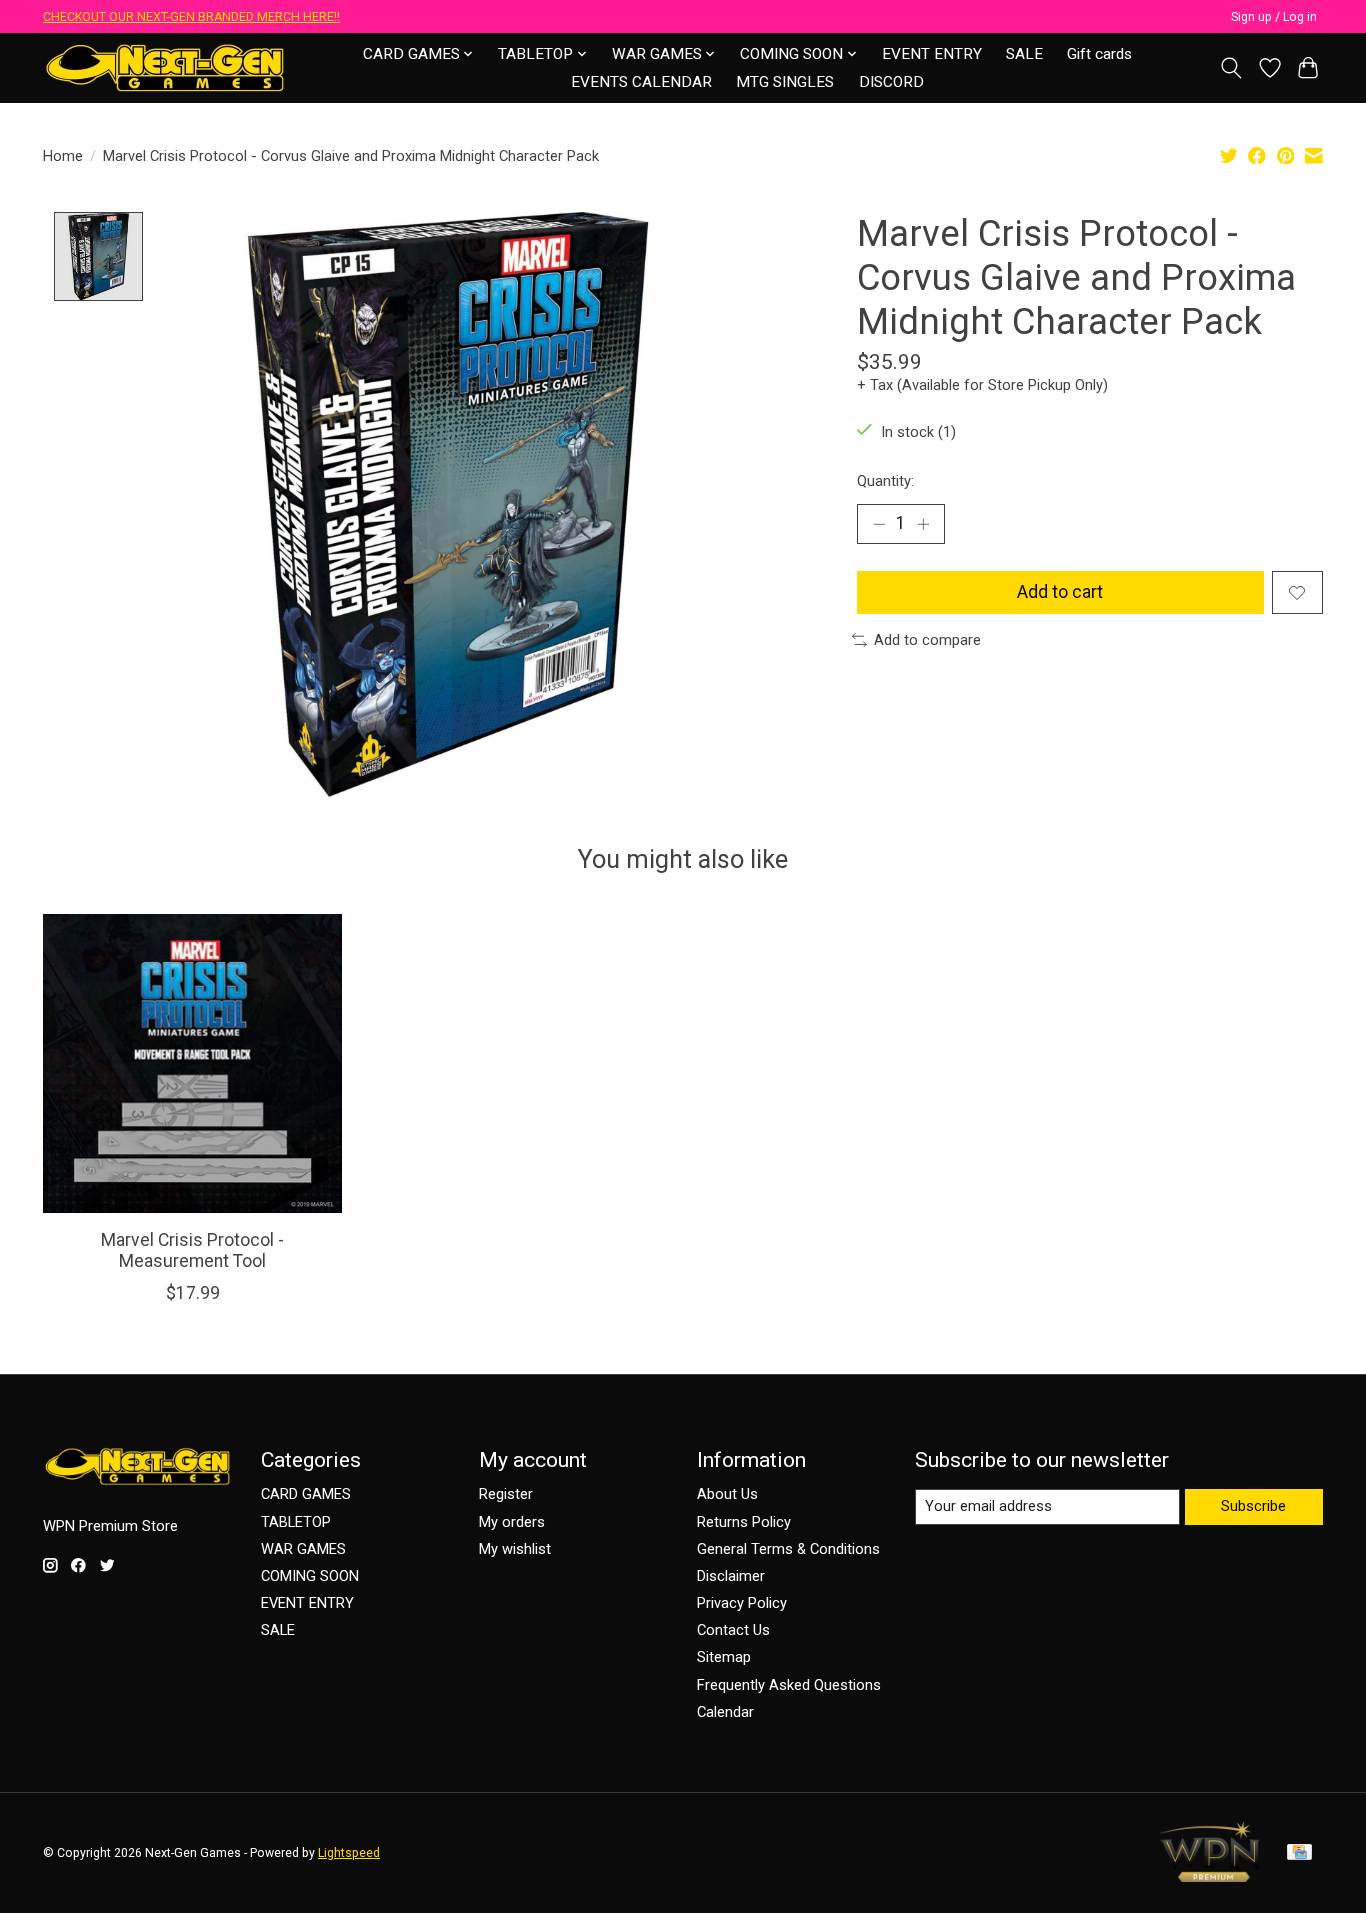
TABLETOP (296, 1522)
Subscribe (1253, 1506)
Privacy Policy (742, 1603)
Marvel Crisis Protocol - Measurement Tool (192, 1250)
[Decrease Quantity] (879, 524)
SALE (1024, 54)
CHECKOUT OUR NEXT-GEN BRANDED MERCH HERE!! (191, 17)
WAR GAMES (303, 1549)
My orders (512, 1522)
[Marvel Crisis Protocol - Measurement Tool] (192, 1063)
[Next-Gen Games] (165, 67)
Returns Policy (744, 1522)
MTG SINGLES (785, 82)
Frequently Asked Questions (789, 1685)
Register (506, 1494)
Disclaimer (731, 1576)
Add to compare (927, 640)
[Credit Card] (1299, 1853)
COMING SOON (310, 1576)
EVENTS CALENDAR (641, 82)
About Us (727, 1494)
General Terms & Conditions (788, 1549)
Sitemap (724, 1657)
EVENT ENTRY (932, 54)
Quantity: (885, 481)
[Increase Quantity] (923, 524)
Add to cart (1060, 592)
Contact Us (733, 1630)
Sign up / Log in (1274, 17)
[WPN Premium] (1210, 1876)
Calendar (725, 1712)
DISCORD (891, 82)
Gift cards (1099, 54)
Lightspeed (349, 1853)
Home (63, 156)
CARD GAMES (306, 1494)
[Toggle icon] (1231, 68)
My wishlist (515, 1549)
